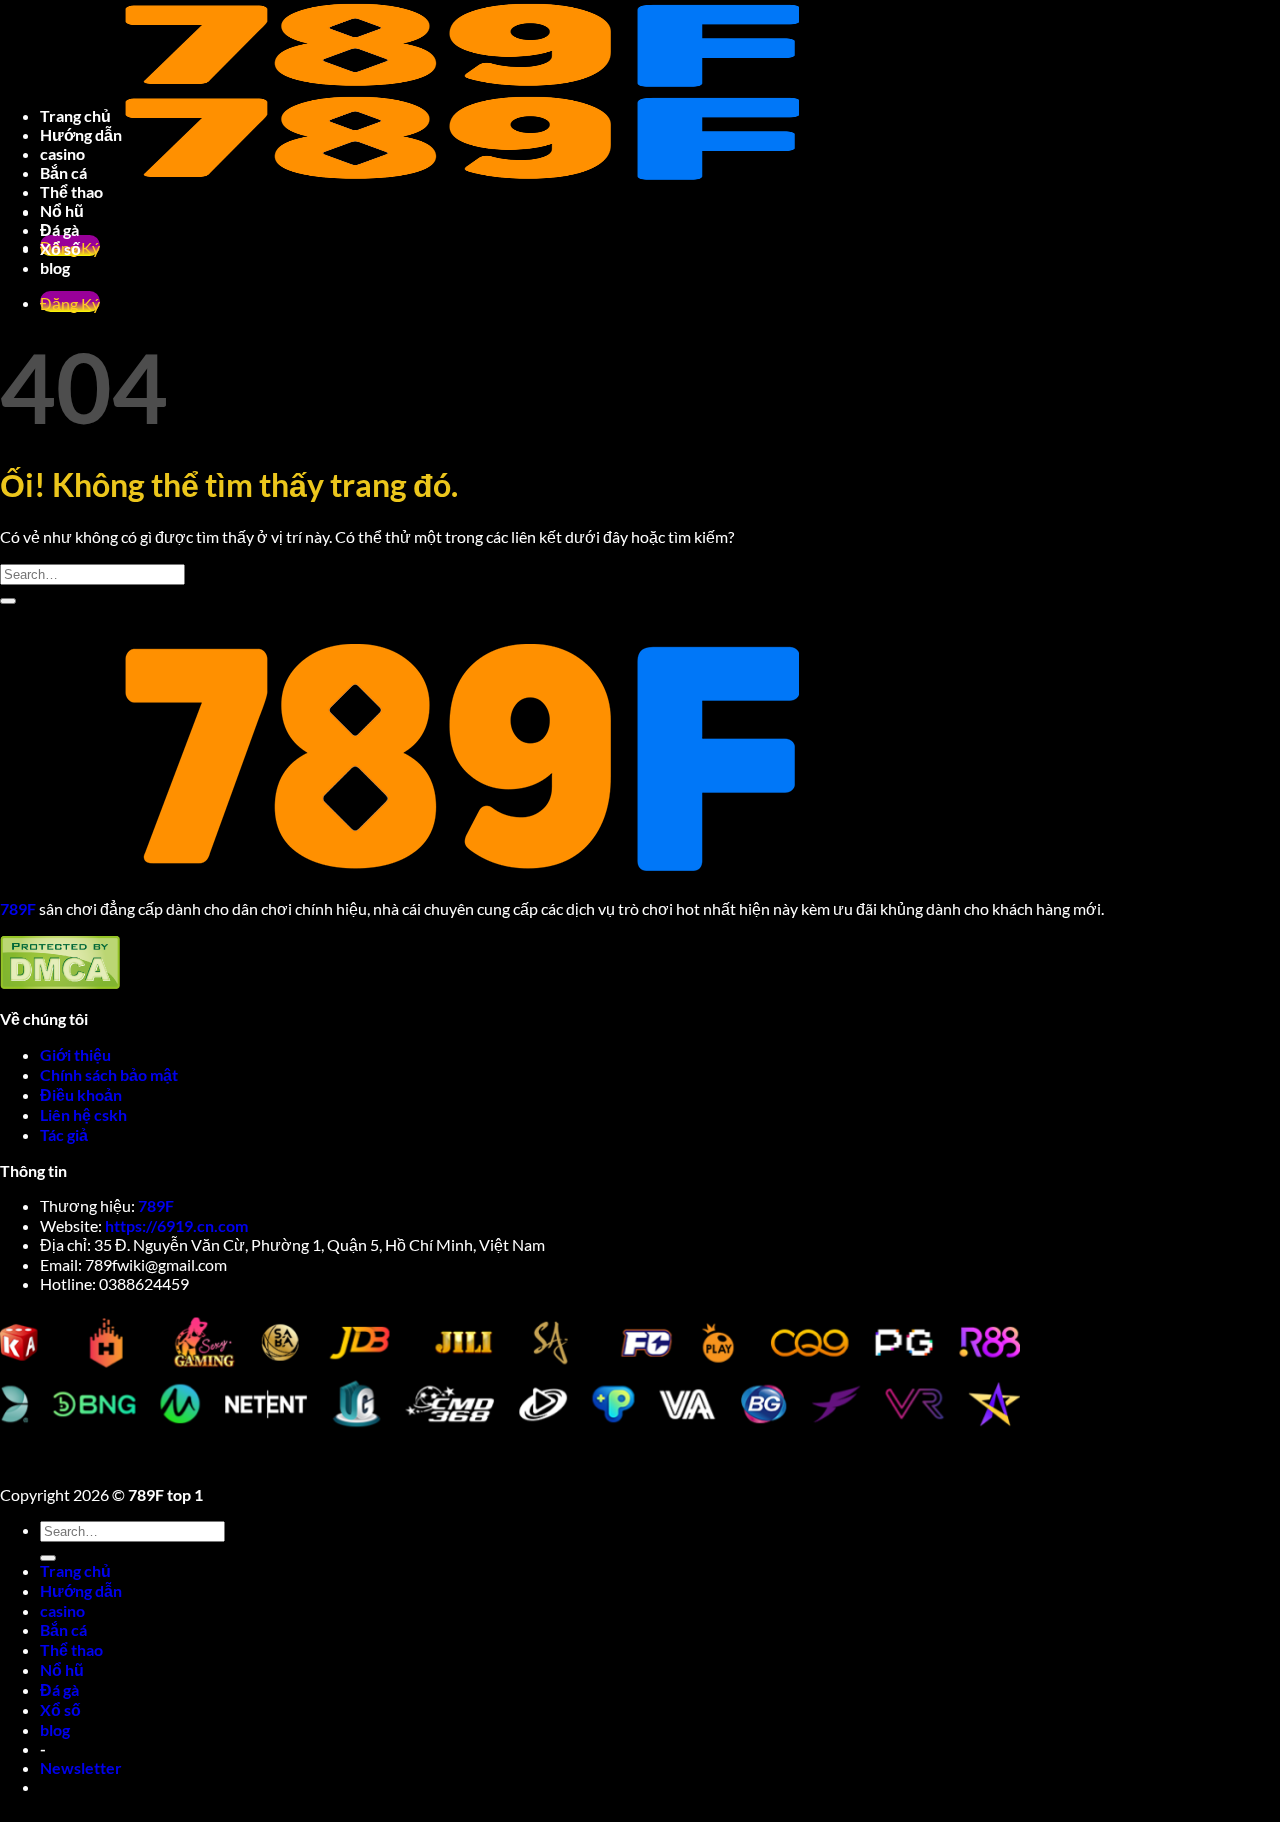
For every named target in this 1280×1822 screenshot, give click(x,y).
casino (62, 153)
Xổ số (60, 248)
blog (55, 267)
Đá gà (59, 229)
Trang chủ (75, 115)
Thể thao (71, 191)
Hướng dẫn (81, 134)
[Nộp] (8, 601)
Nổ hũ (62, 210)
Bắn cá (63, 172)
